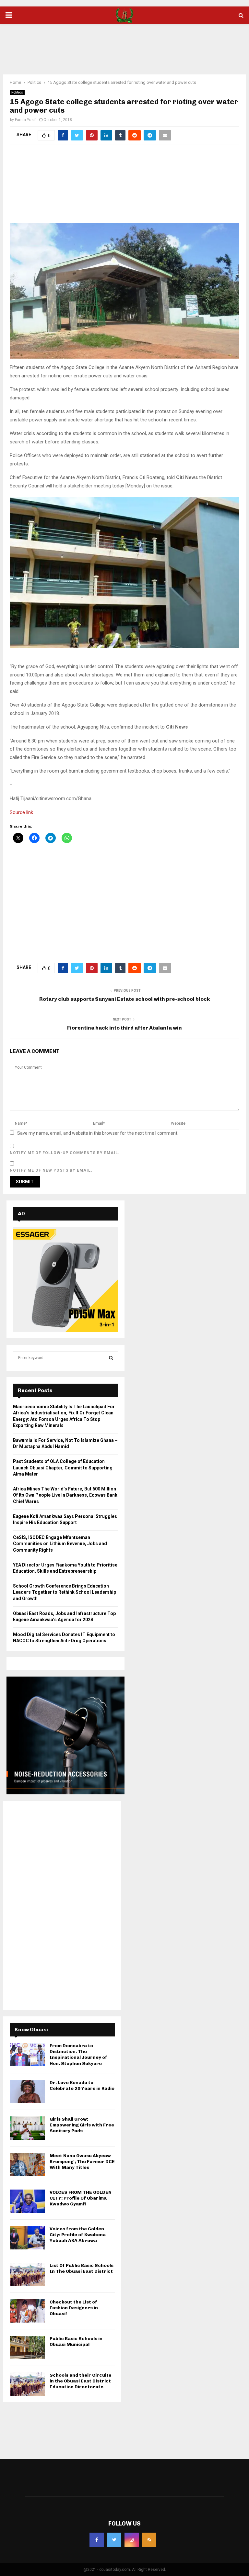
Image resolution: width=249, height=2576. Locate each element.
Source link (21, 812)
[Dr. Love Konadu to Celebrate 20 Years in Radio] (27, 2091)
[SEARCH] (111, 1358)
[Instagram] (132, 2540)
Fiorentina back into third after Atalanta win (124, 1028)
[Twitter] (114, 2540)
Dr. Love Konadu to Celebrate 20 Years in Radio (82, 2085)
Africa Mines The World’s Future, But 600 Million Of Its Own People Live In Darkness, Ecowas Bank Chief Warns (65, 1495)
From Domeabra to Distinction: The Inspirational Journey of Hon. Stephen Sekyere (78, 2055)
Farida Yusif (25, 120)
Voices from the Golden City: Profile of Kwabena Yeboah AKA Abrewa (78, 2235)
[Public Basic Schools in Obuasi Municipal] (27, 2347)
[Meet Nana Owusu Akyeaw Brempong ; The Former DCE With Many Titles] (27, 2165)
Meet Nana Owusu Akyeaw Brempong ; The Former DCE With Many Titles (82, 2162)
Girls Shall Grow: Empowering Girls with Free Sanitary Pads (82, 2125)
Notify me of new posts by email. (51, 1170)
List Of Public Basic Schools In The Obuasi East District (82, 2268)
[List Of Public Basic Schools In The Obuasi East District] (27, 2274)
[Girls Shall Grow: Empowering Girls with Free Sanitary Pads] (27, 2128)
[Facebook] (97, 2540)
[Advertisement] (124, 45)
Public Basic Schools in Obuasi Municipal (76, 2342)
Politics (17, 92)
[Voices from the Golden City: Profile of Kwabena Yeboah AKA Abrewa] (27, 2238)
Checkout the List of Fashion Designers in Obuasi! (74, 2308)
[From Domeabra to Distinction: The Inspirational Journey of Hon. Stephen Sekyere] (27, 2055)
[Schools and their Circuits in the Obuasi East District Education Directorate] (27, 2384)
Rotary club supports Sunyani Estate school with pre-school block (125, 999)
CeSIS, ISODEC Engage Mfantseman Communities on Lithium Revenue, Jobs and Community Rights (60, 1544)
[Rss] (149, 2540)
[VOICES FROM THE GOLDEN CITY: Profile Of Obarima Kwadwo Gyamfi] (27, 2201)
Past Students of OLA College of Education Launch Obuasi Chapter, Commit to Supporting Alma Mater (63, 1468)
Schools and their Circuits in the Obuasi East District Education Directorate (80, 2381)
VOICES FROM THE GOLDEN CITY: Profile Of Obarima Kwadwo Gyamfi (81, 2198)
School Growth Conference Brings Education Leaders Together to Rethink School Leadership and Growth (65, 1592)
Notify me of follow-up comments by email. (65, 1153)
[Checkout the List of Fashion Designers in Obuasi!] (27, 2311)
